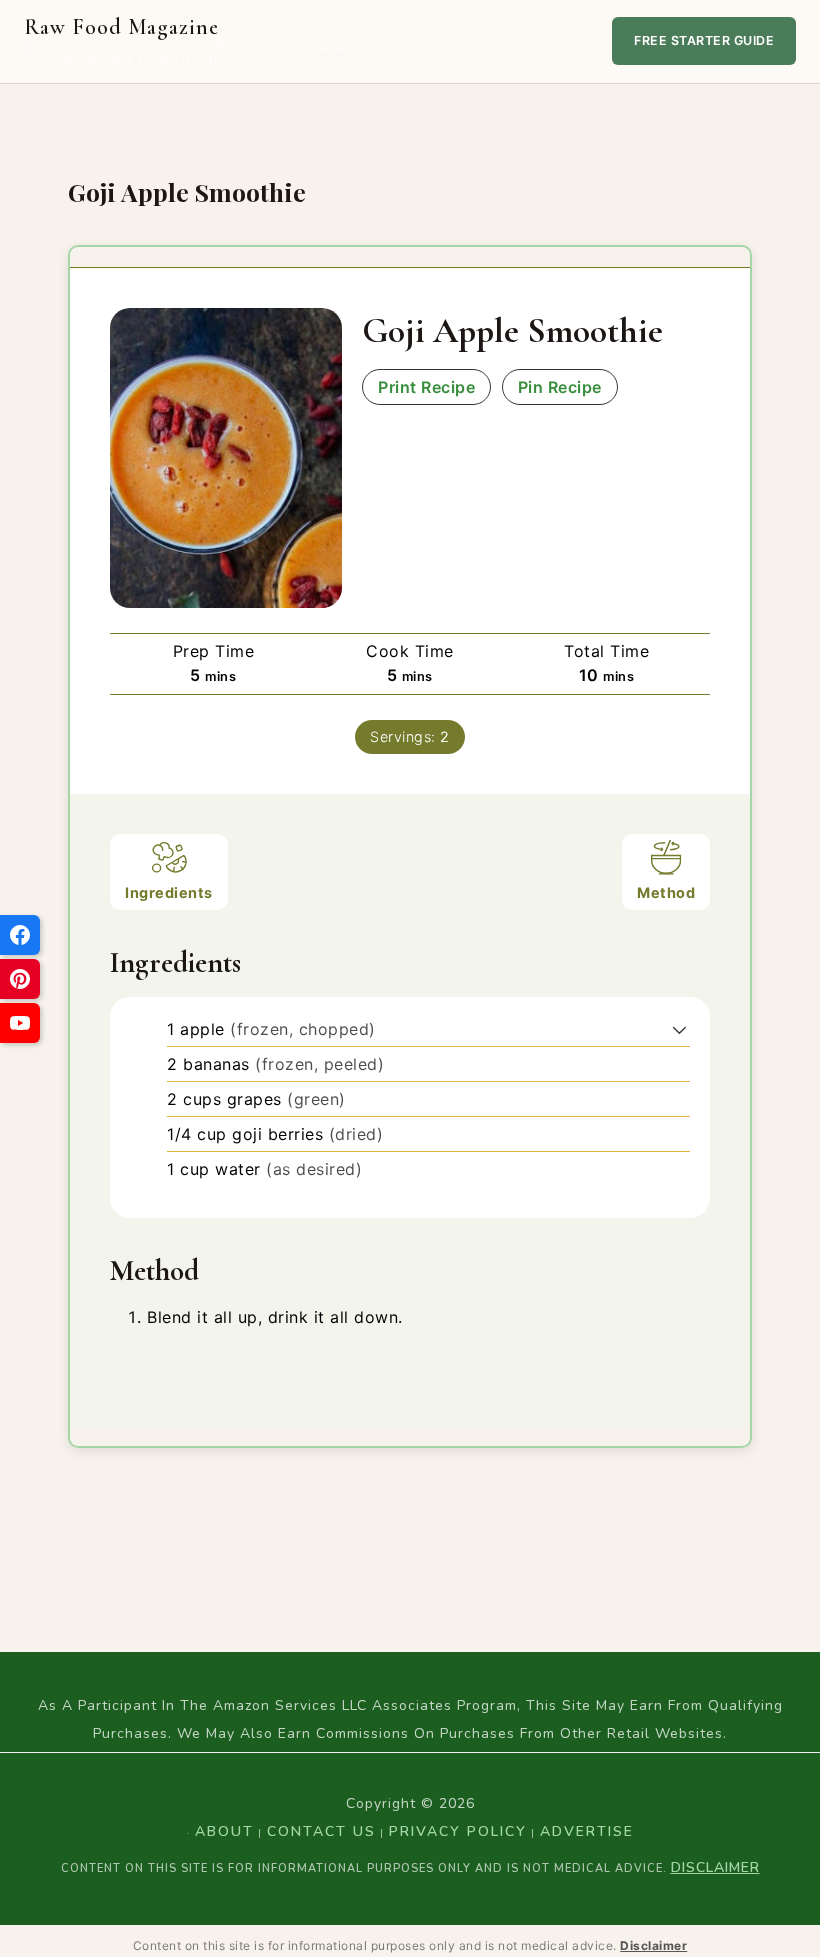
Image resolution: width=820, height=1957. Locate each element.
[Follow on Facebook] (20, 935)
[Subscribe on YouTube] (20, 1023)
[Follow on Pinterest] (20, 979)
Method (666, 892)
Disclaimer (715, 1867)
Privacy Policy (458, 1831)
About (224, 1831)
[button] (679, 1029)
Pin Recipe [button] (560, 387)
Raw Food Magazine (187, 41)
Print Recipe (426, 387)
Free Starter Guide (704, 40)
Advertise (587, 1831)
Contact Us (321, 1831)
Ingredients (169, 892)
